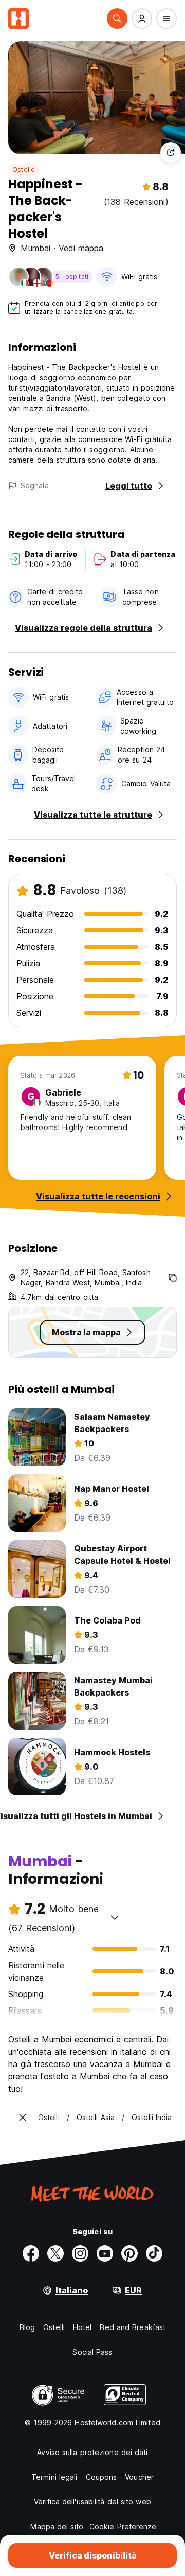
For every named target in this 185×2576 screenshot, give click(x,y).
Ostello (24, 170)
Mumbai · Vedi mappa (62, 248)
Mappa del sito (57, 2526)
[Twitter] (55, 2253)
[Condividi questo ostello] (171, 152)
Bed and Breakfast (133, 2327)
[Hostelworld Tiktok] (154, 2253)
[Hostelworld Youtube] (105, 2253)
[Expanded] (23, 2118)
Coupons (101, 2477)
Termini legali (54, 2477)
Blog (27, 2327)
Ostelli (54, 2327)
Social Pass (92, 2352)
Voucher (139, 2477)
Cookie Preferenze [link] (123, 2526)
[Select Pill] (117, 19)
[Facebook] (31, 2253)
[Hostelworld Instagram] (80, 2253)
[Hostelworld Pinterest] (129, 2253)
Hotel (82, 2327)
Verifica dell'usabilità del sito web (92, 2502)
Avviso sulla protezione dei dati (92, 2452)
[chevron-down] (115, 1917)
